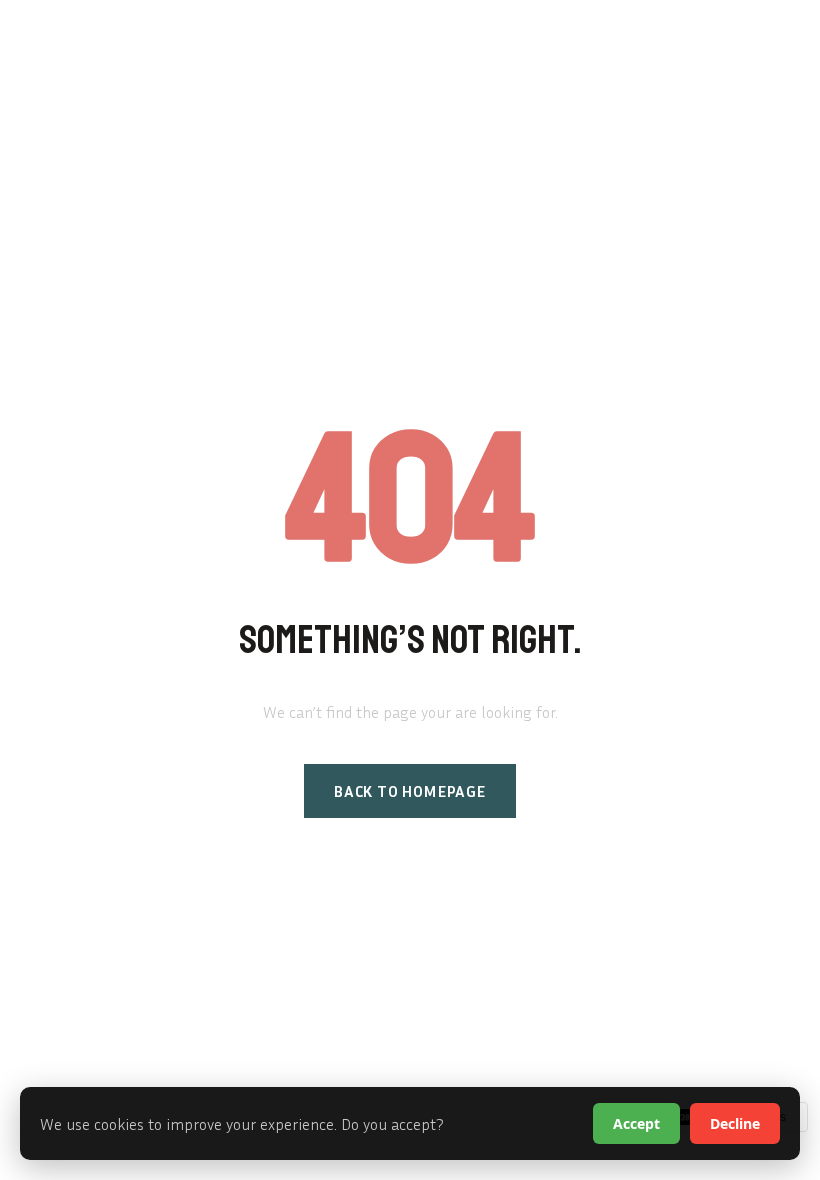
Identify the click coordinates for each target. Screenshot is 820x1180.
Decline (735, 1123)
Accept (636, 1123)
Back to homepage (410, 791)
